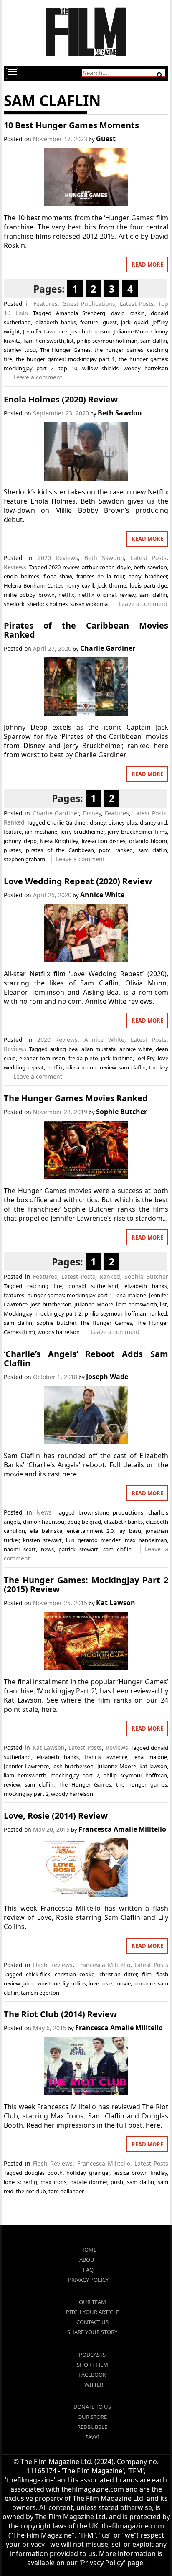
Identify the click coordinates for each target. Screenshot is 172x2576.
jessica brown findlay (140, 2173)
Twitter (92, 2385)
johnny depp (20, 841)
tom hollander (66, 2191)
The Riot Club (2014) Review (60, 2014)
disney (98, 822)
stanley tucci (20, 350)
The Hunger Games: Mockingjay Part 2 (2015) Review (86, 1585)
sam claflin (154, 341)
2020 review (64, 567)
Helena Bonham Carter (33, 585)
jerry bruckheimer (83, 832)
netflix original (97, 595)
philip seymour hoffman (107, 341)
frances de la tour (100, 576)
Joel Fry (145, 1058)
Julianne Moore (133, 331)
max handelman (146, 1540)
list (70, 341)
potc (105, 850)
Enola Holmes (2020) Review (61, 399)
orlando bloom (148, 841)
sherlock (14, 604)
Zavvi (92, 2437)
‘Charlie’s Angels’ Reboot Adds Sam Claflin (86, 1358)
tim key (159, 1067)
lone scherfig (20, 2182)
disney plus (123, 822)
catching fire (44, 1286)
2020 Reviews (58, 558)
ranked (124, 850)
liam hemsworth (44, 341)
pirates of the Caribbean (60, 850)
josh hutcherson (91, 331)
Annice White (102, 895)
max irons (53, 2182)
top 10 (68, 368)
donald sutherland (93, 1286)
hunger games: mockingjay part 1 (70, 1295)
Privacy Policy (88, 2280)
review (127, 595)
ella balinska (46, 1531)
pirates (12, 850)
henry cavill (80, 585)
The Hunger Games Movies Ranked (76, 1098)
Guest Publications (89, 304)
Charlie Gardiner (108, 648)
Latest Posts (137, 304)
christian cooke (75, 1974)
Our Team (92, 2302)
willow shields (100, 368)
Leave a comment (38, 377)
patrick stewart (78, 1549)
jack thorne (112, 585)
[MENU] (12, 74)
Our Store (92, 2417)
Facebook (92, 2375)
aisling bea (64, 1049)
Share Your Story (92, 2332)
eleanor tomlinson (42, 1058)
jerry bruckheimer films (137, 832)
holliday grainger (88, 2173)
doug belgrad (84, 1522)
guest (110, 322)
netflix (66, 595)
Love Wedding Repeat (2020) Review (78, 881)
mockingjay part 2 (58, 1313)
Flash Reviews (53, 1965)
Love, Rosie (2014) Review (56, 1816)
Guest (106, 139)
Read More (147, 265)
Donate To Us (92, 2407)
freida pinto (83, 1058)
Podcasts (92, 2355)
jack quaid (134, 322)
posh (117, 2182)
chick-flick (38, 1974)
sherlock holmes (47, 604)
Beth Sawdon (120, 413)
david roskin (128, 313)
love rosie (100, 1983)
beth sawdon (150, 567)
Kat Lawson (116, 1603)
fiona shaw (58, 576)
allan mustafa (99, 1049)
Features (46, 304)
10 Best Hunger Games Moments (71, 125)
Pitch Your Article (92, 2312)
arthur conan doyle (106, 567)
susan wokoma (89, 604)
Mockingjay (18, 1313)
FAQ (88, 2270)
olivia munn (81, 1067)
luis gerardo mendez (93, 1540)
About (88, 2260)
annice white (136, 1049)
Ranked (14, 822)
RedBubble (92, 2427)
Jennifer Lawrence (45, 331)
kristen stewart (42, 1540)
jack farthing (117, 1058)
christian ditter (118, 1974)
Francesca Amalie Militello (122, 1829)
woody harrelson (146, 368)
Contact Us (92, 2322)
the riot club (31, 2191)
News (44, 1512)
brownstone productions (111, 1512)
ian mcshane (41, 832)
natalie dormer (89, 2182)
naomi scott (20, 1549)
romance (144, 1983)
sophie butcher (56, 1323)
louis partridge (148, 585)
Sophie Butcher (121, 1112)
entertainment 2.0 (90, 1531)
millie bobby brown (29, 595)
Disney (92, 813)
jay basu (129, 1531)
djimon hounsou (44, 1522)
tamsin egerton (40, 1993)
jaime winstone (41, 1983)
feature (89, 322)
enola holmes (21, 576)
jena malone (131, 1295)
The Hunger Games (65, 350)
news (47, 1549)
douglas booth (44, 2173)
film (147, 1974)
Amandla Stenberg (81, 313)
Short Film (92, 2365)
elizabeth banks (56, 322)
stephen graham (24, 859)
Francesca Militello (104, 1965)
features (14, 1295)
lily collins (74, 1983)
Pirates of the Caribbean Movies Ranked (86, 630)
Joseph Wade (107, 1377)
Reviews (15, 567)
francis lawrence (106, 1757)
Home (88, 2250)
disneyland (153, 822)
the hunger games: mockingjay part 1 (65, 359)
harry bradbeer (147, 576)
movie (123, 1983)
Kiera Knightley (59, 841)
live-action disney (104, 841)
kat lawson (153, 1766)
